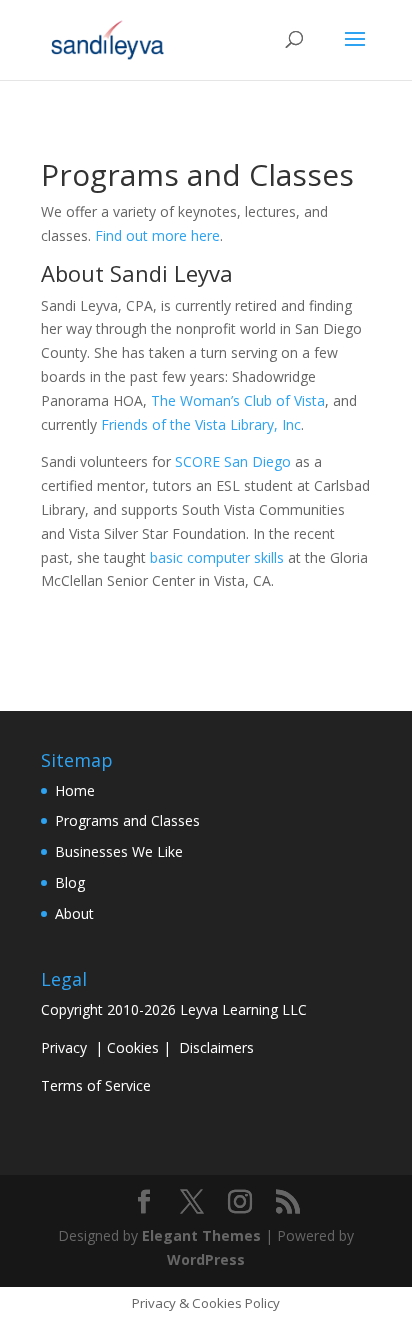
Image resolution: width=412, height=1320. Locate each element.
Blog (70, 882)
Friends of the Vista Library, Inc (201, 424)
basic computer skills (217, 557)
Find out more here (157, 235)
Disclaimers (216, 1047)
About (74, 913)
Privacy (64, 1047)
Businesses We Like (119, 851)
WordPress (206, 1259)
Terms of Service (96, 1085)
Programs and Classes (127, 820)
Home (75, 790)
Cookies (133, 1047)
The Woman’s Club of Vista (238, 400)
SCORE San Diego (233, 461)
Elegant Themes (201, 1235)
